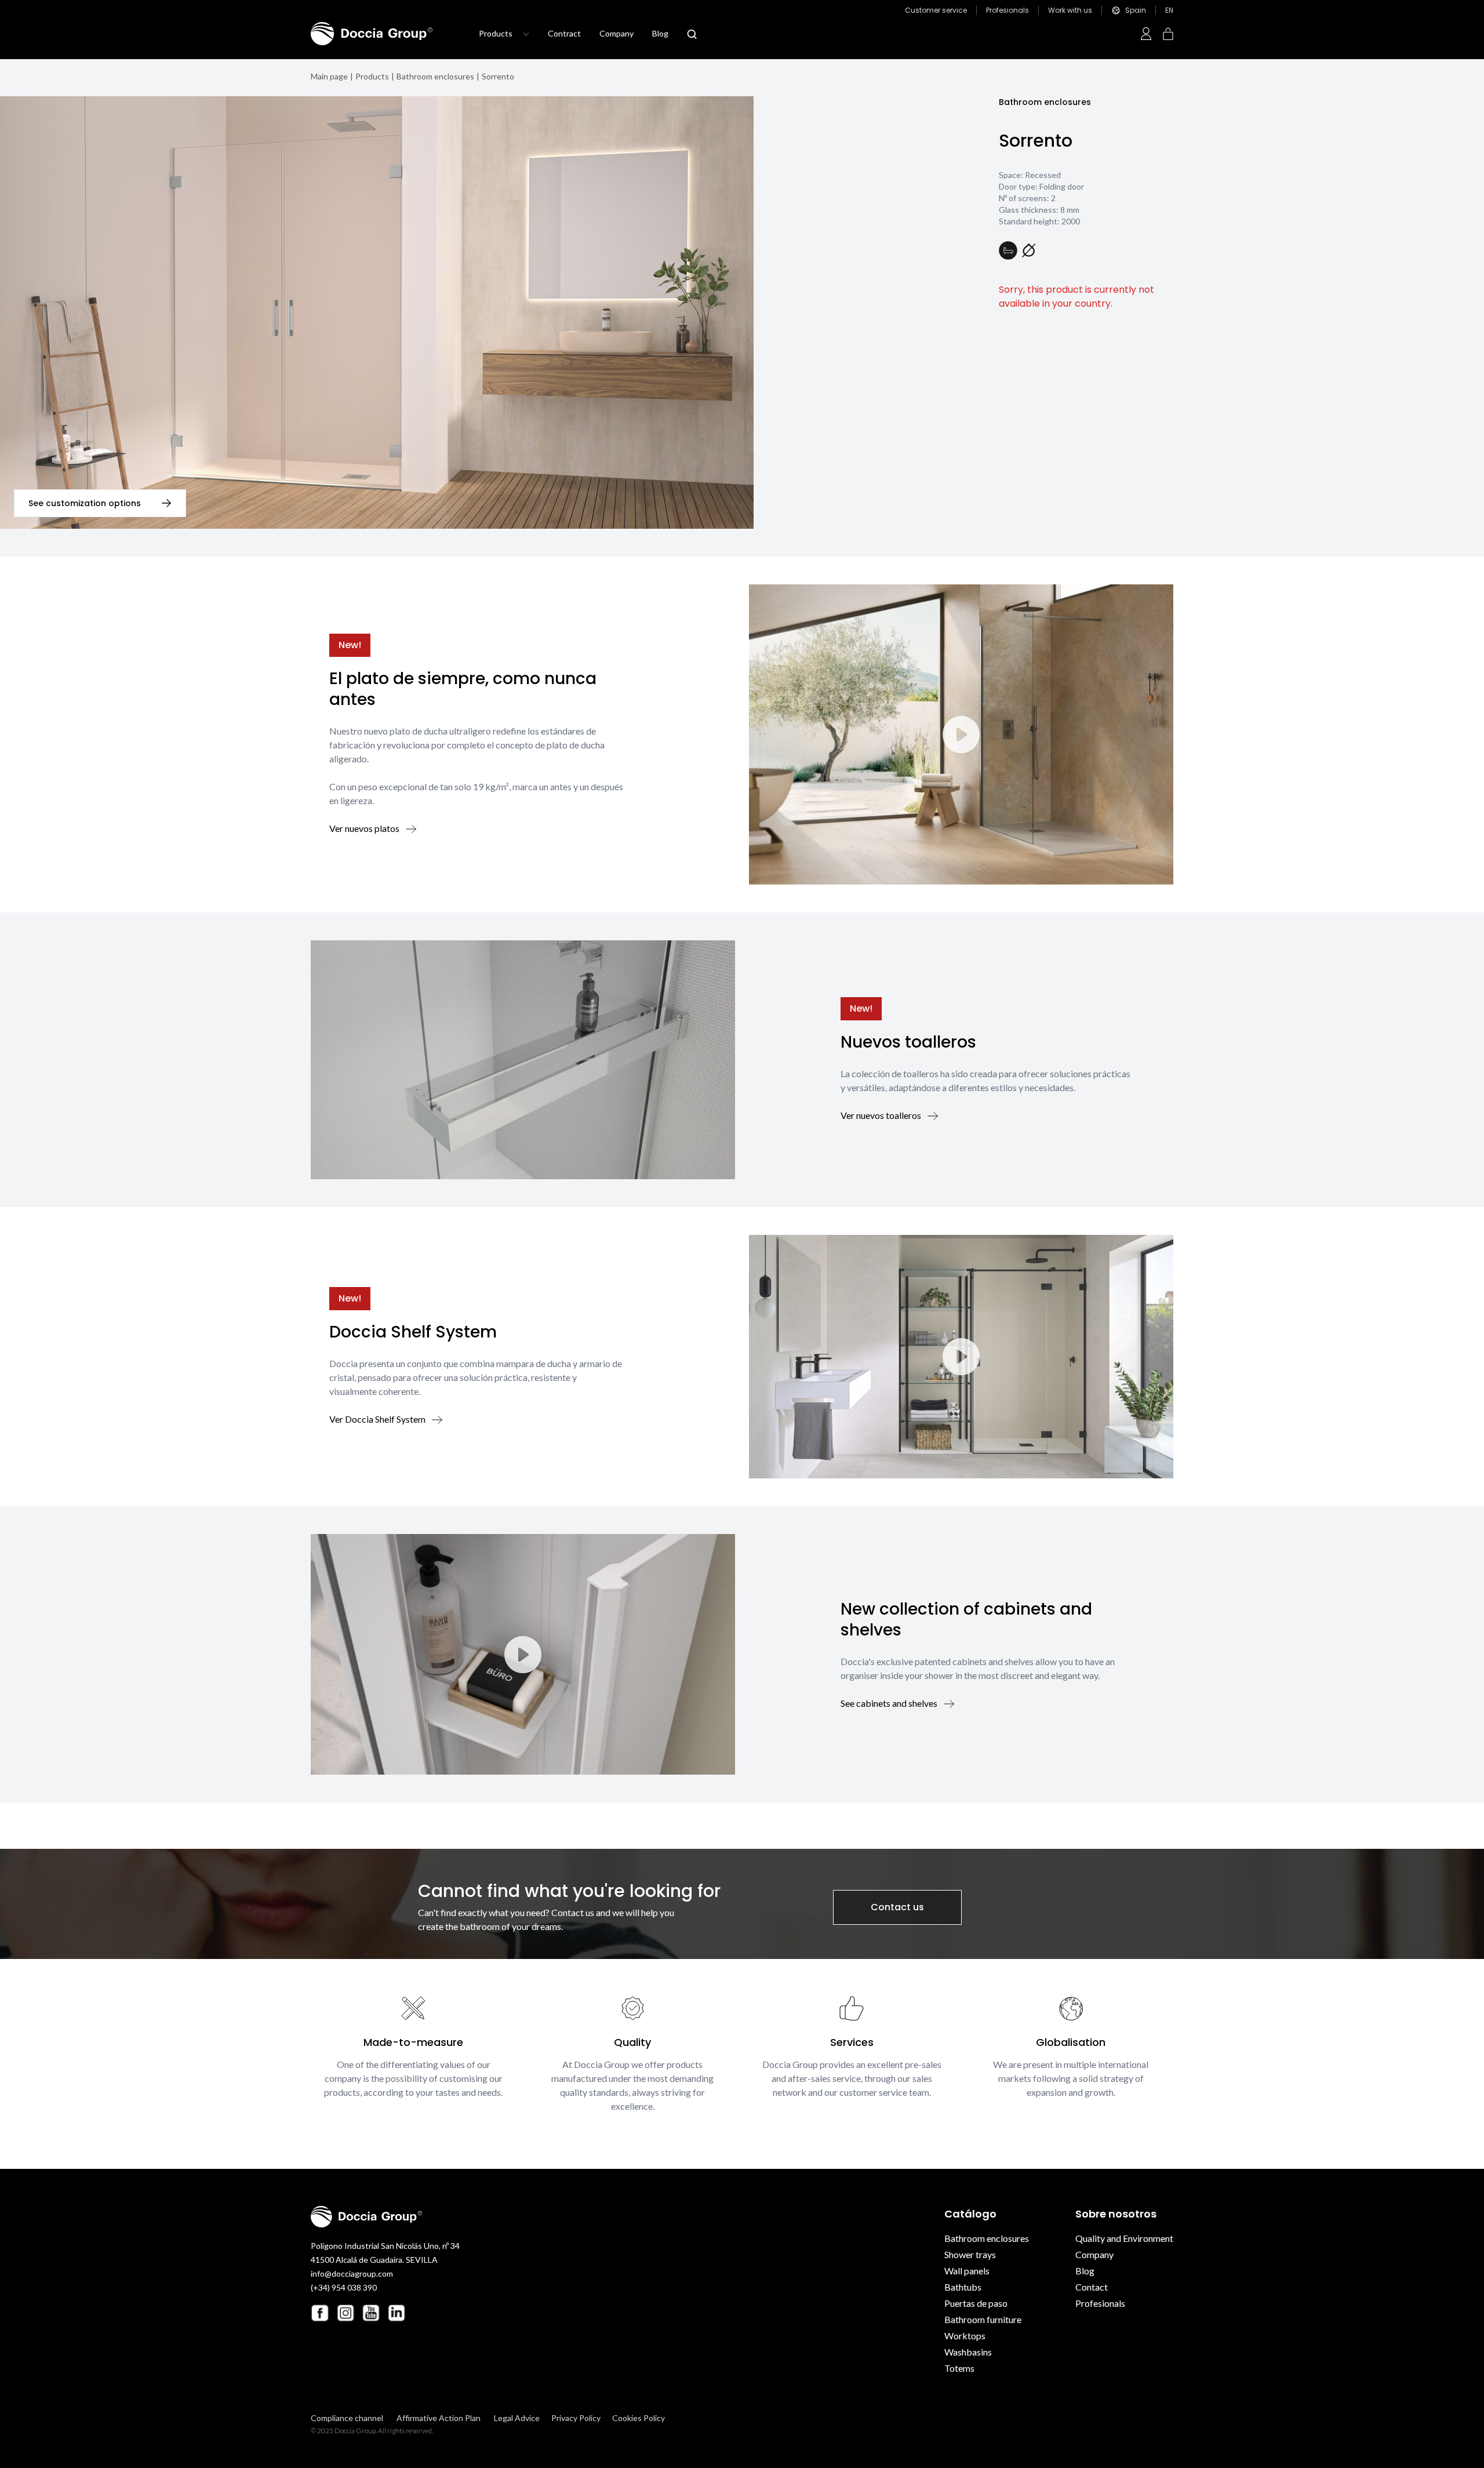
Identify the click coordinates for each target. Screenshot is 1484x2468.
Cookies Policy (639, 2418)
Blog (660, 33)
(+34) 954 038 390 (344, 2287)
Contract (564, 33)
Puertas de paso (976, 2303)
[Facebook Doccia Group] (320, 2313)
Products (372, 76)
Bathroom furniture (983, 2319)
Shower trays (970, 2254)
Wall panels (967, 2271)
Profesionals (1007, 10)
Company (616, 33)
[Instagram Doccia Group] (345, 2313)
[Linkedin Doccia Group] (397, 2313)
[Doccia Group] (372, 34)
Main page (329, 76)
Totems (959, 2368)
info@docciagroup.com (352, 2273)
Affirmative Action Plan (439, 2418)
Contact (1092, 2287)
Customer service (936, 10)
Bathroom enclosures (435, 76)
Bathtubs (963, 2287)
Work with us (1070, 10)
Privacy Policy (576, 2418)
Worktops (965, 2336)
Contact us (897, 1907)
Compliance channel (347, 2418)
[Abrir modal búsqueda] (692, 34)
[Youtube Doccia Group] (371, 2313)
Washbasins (968, 2352)
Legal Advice (517, 2418)
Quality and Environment (1124, 2238)
